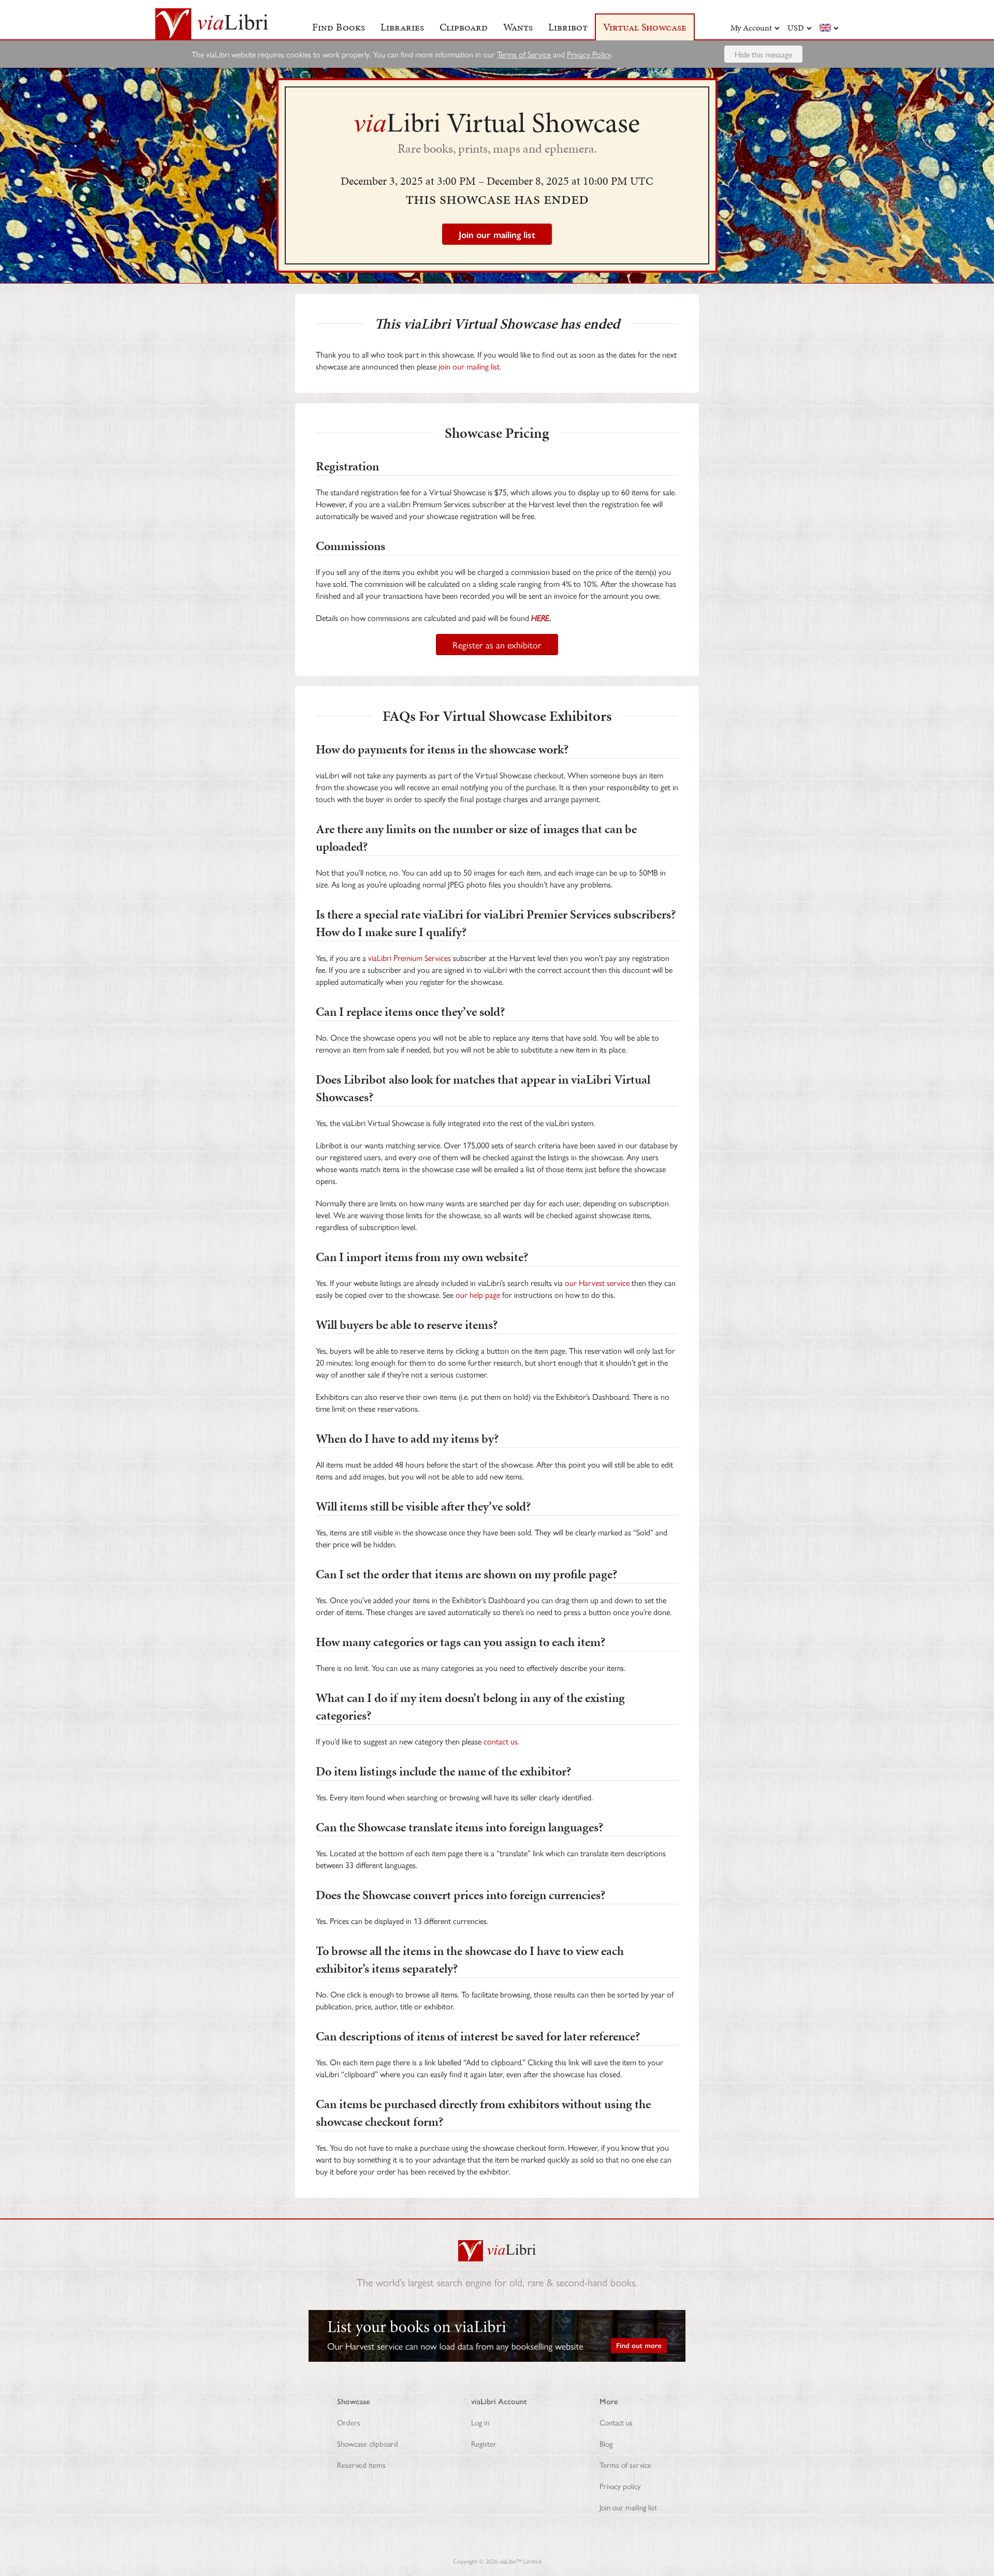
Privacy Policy (589, 54)
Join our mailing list (628, 2507)
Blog (606, 2443)
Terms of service (625, 2464)
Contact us (616, 2422)
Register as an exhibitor (497, 645)
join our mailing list (469, 366)
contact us (501, 1741)
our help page (478, 1294)
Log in (480, 2422)
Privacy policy (620, 2486)
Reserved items (361, 2464)
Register (484, 2443)
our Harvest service (597, 1283)
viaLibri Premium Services (410, 958)
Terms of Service (524, 54)
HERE (540, 618)
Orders (349, 2422)
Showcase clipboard (368, 2443)
